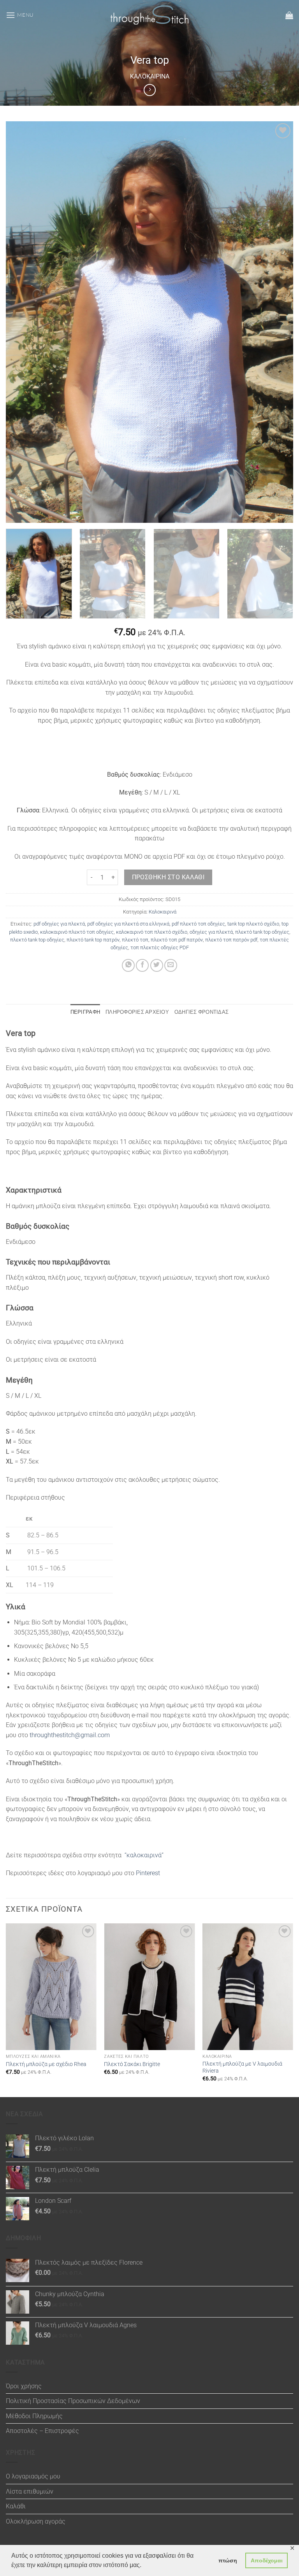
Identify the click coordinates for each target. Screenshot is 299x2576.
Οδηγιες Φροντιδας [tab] (201, 1012)
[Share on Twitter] (157, 965)
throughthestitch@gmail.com (70, 1735)
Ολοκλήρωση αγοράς (36, 2521)
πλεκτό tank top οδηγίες (262, 932)
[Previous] (6, 2010)
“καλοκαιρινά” (144, 1855)
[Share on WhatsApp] (128, 965)
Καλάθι (16, 2506)
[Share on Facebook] (142, 965)
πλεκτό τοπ (135, 940)
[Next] (281, 574)
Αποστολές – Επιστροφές (42, 2431)
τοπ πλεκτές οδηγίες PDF (160, 947)
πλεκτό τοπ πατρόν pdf (231, 940)
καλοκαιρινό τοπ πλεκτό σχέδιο (152, 932)
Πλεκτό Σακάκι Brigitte (132, 2064)
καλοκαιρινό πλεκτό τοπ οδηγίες (77, 932)
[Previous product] (150, 90)
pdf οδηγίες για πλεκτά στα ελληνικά (128, 924)
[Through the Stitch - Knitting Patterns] (149, 15)
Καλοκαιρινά (150, 76)
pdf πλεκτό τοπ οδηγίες (198, 924)
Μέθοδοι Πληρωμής (34, 2416)
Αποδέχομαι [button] (267, 2560)
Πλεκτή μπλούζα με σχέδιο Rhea (46, 2064)
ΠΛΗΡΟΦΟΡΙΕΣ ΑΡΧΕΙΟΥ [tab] (137, 1012)
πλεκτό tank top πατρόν (93, 940)
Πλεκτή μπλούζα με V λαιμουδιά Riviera (242, 2068)
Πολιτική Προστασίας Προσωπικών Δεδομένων (73, 2401)
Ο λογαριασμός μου (33, 2476)
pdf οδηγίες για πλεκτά (59, 924)
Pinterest (148, 1873)
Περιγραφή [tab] (85, 1012)
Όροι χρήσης (24, 2386)
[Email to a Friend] (171, 965)
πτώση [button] (228, 2560)
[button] (20, 15)
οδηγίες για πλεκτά (211, 932)
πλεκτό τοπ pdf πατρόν (177, 940)
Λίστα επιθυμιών (30, 2491)
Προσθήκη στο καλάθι (168, 877)
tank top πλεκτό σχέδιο (253, 924)
